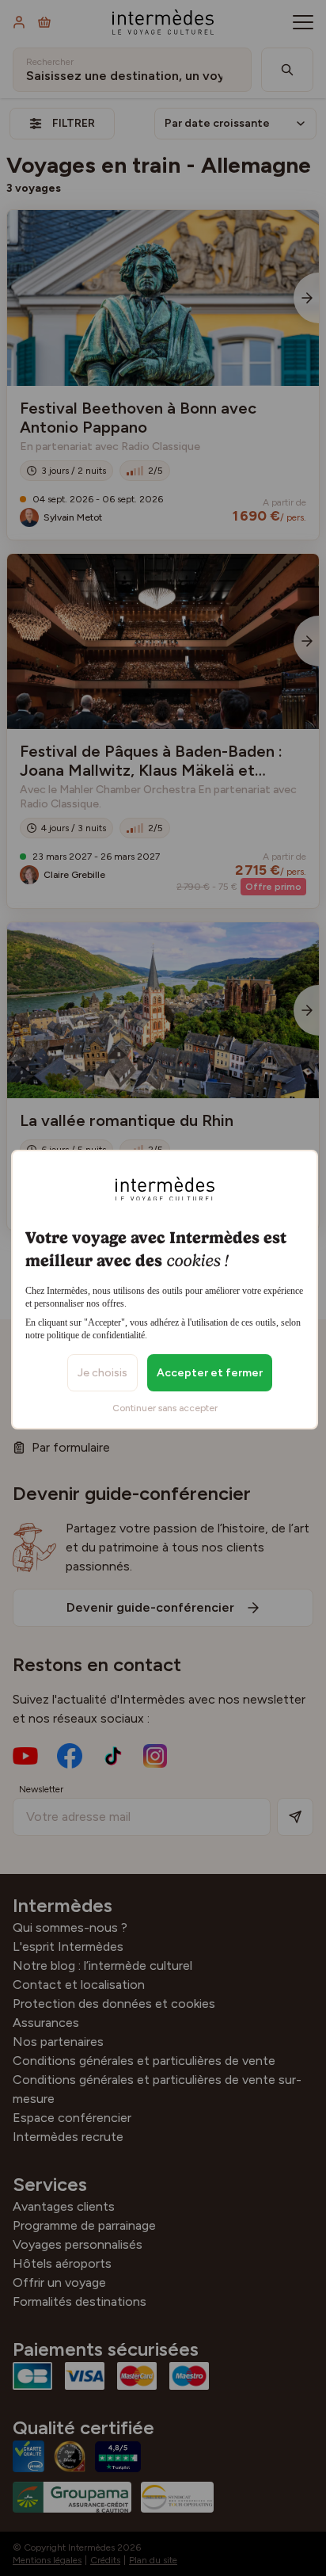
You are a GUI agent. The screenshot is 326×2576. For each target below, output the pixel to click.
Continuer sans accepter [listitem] (165, 1408)
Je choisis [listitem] (102, 1373)
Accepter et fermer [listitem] (210, 1373)
